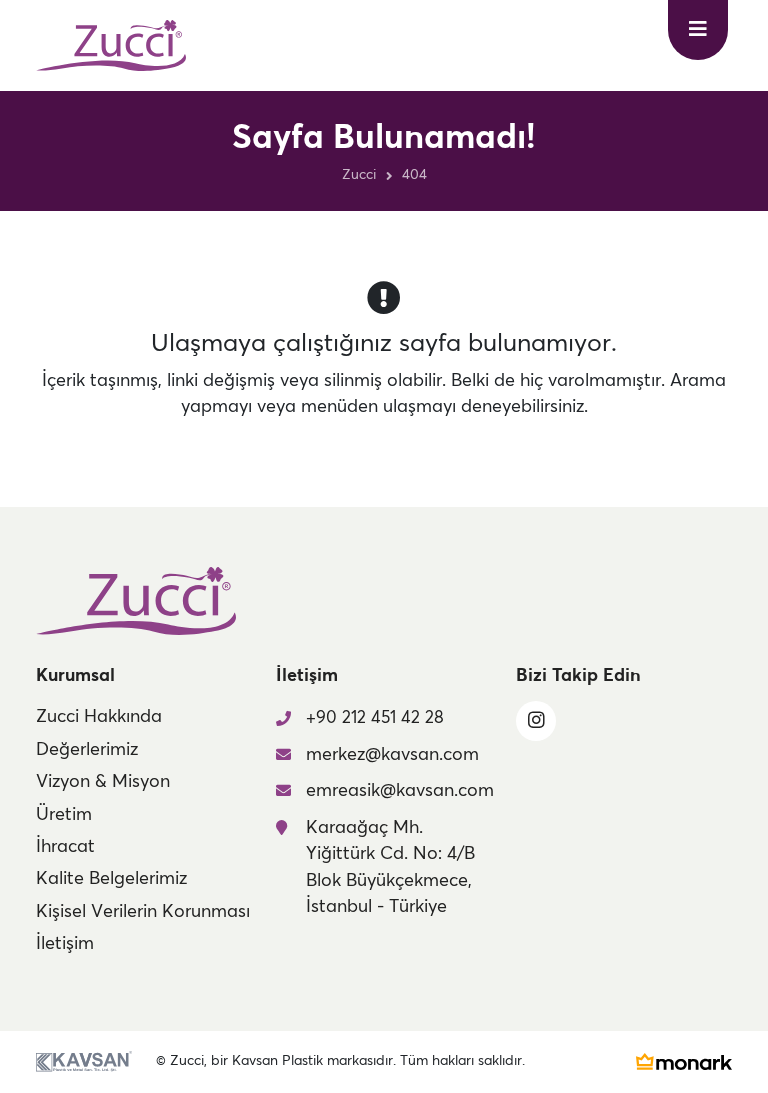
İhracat (65, 847)
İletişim (65, 944)
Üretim (64, 815)
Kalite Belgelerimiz (111, 879)
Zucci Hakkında (99, 717)
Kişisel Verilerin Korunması (143, 912)
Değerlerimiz (87, 750)
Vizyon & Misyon (103, 782)
